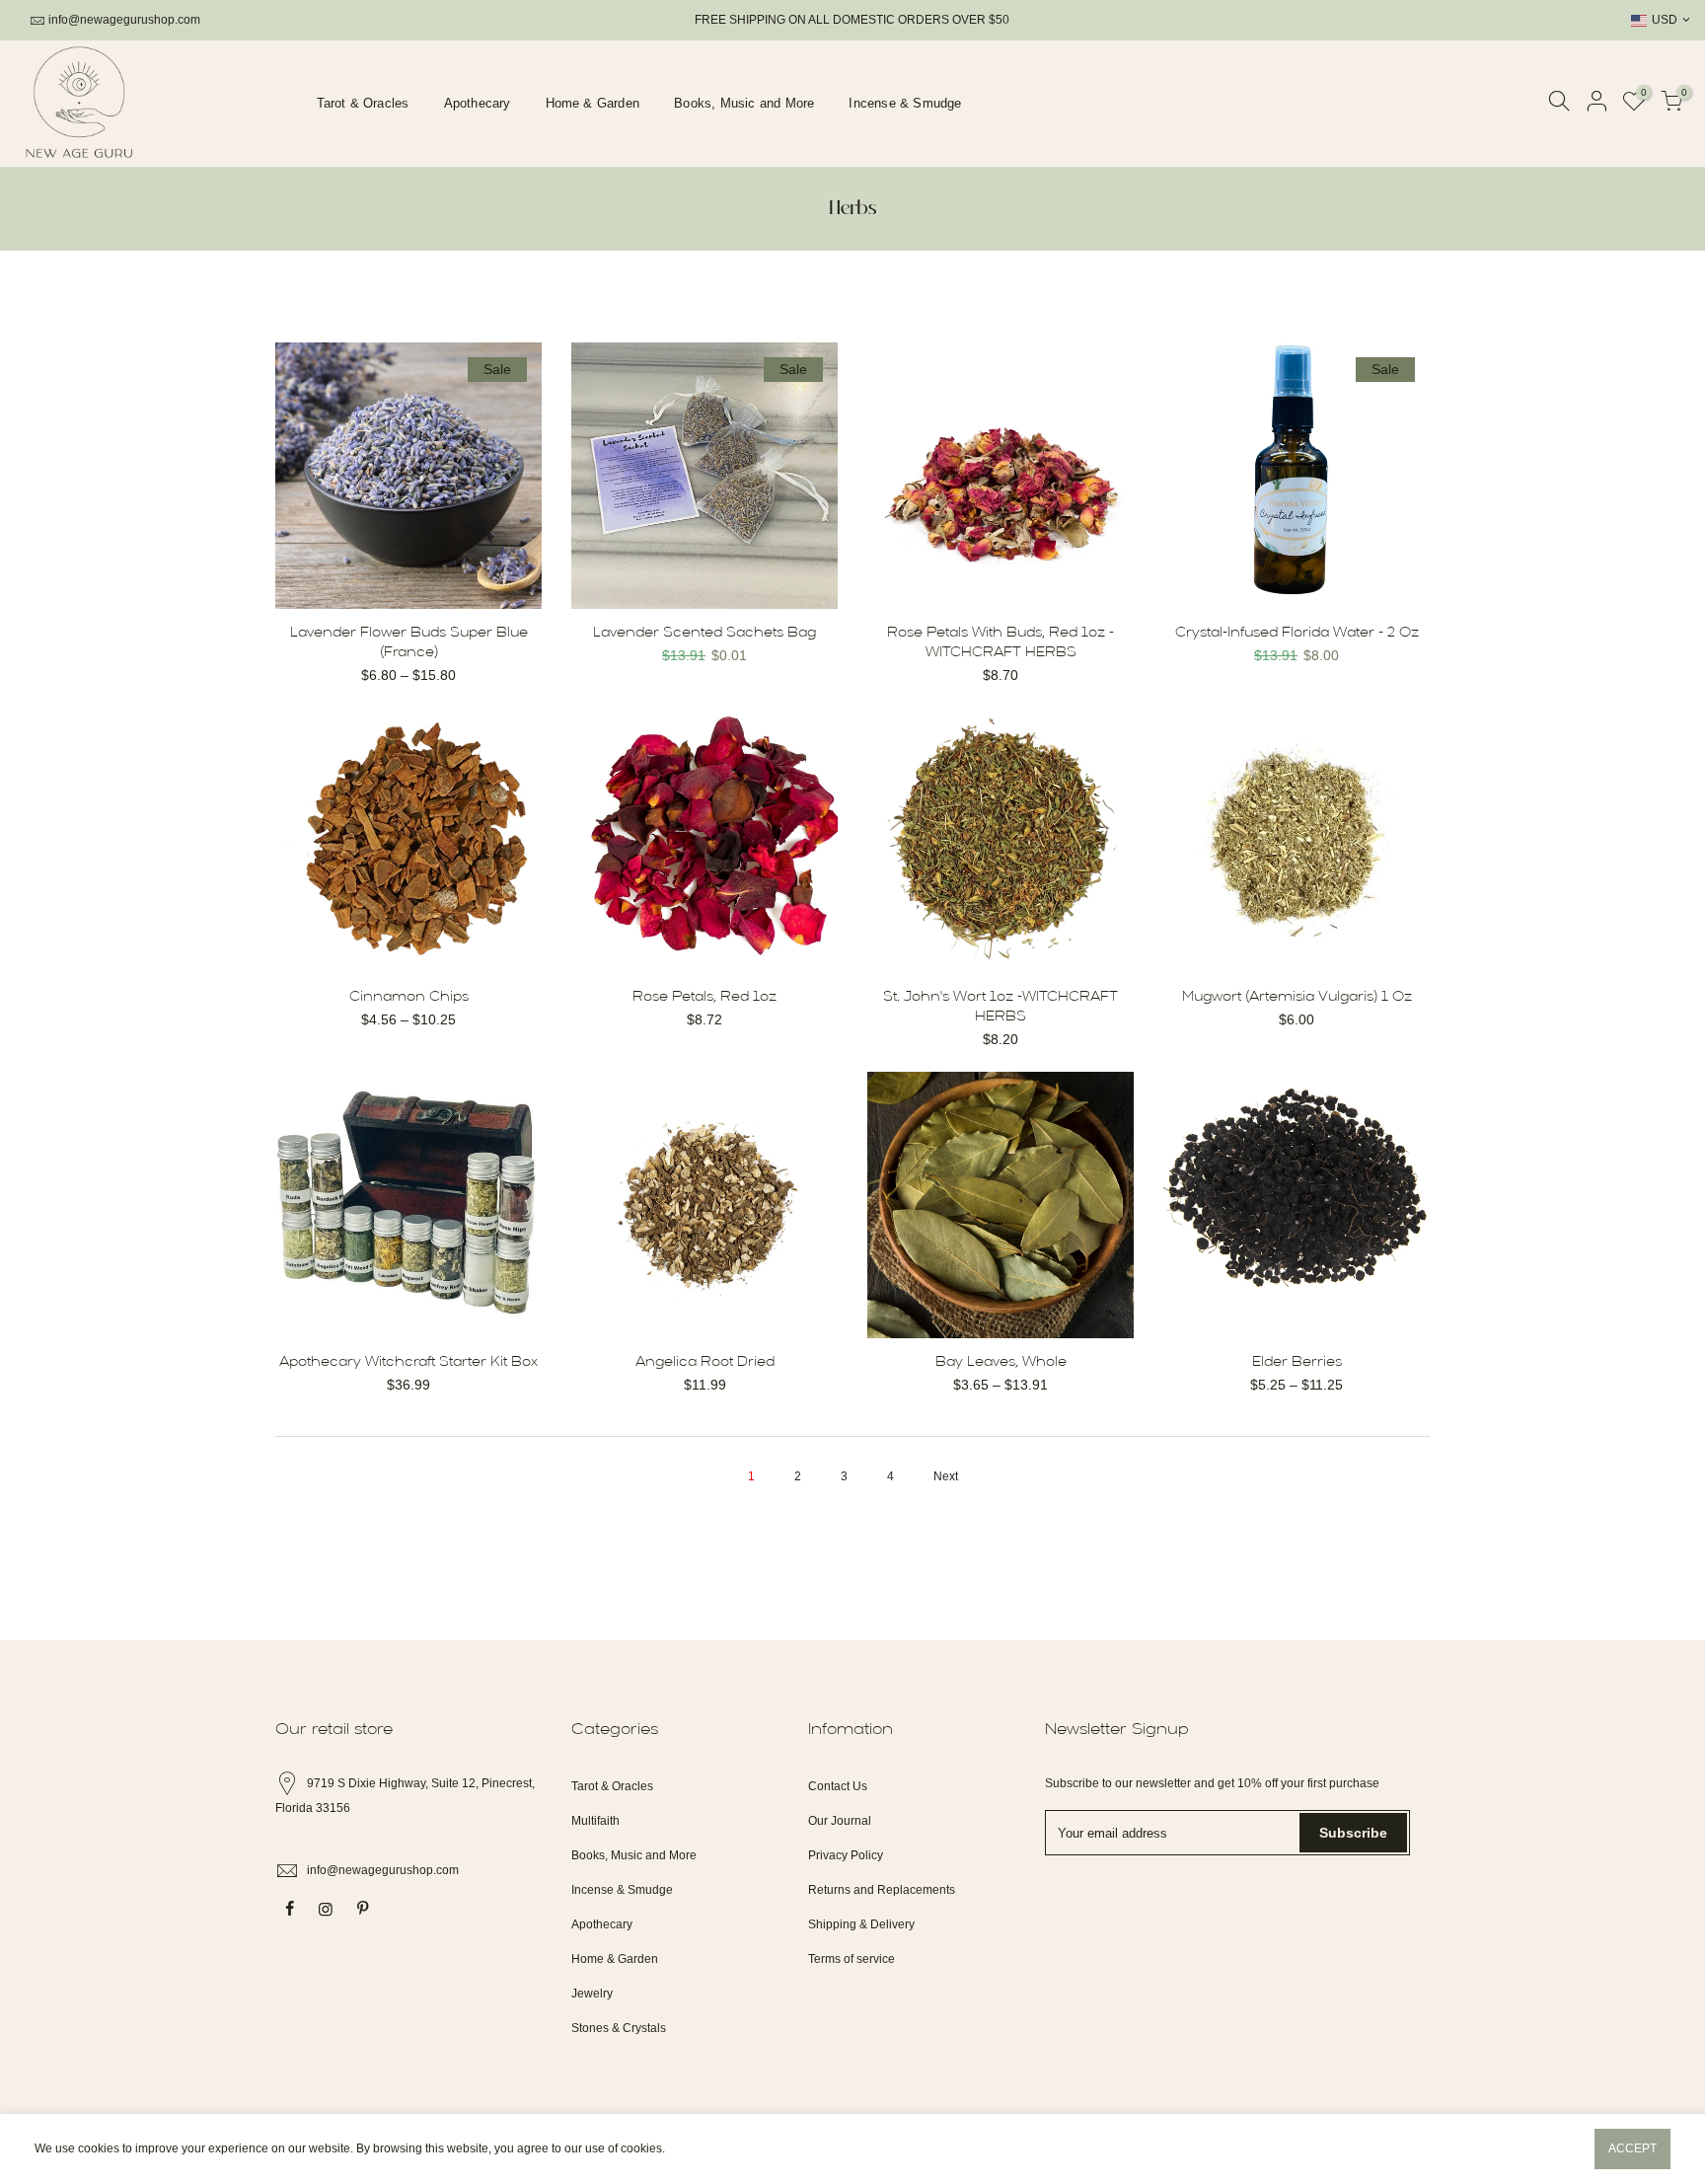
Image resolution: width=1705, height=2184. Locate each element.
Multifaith (595, 1821)
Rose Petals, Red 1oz (704, 997)
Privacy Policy (846, 1855)
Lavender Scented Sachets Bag (704, 633)
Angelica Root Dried (705, 1362)
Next (946, 1476)
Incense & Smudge (905, 103)
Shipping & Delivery (861, 1924)
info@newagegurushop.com (124, 20)
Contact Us (838, 1786)
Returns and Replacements (882, 1890)
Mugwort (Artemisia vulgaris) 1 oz (1297, 997)
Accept (1632, 2148)
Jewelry (592, 1994)
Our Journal (840, 1821)
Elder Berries (1297, 1362)
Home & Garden (593, 103)
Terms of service (852, 1959)
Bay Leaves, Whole (1001, 1362)
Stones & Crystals (619, 2028)
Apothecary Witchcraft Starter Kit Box (408, 1362)
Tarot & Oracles (363, 103)
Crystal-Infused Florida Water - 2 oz (1297, 633)
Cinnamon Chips (409, 997)
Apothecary (478, 103)
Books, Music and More (744, 103)
